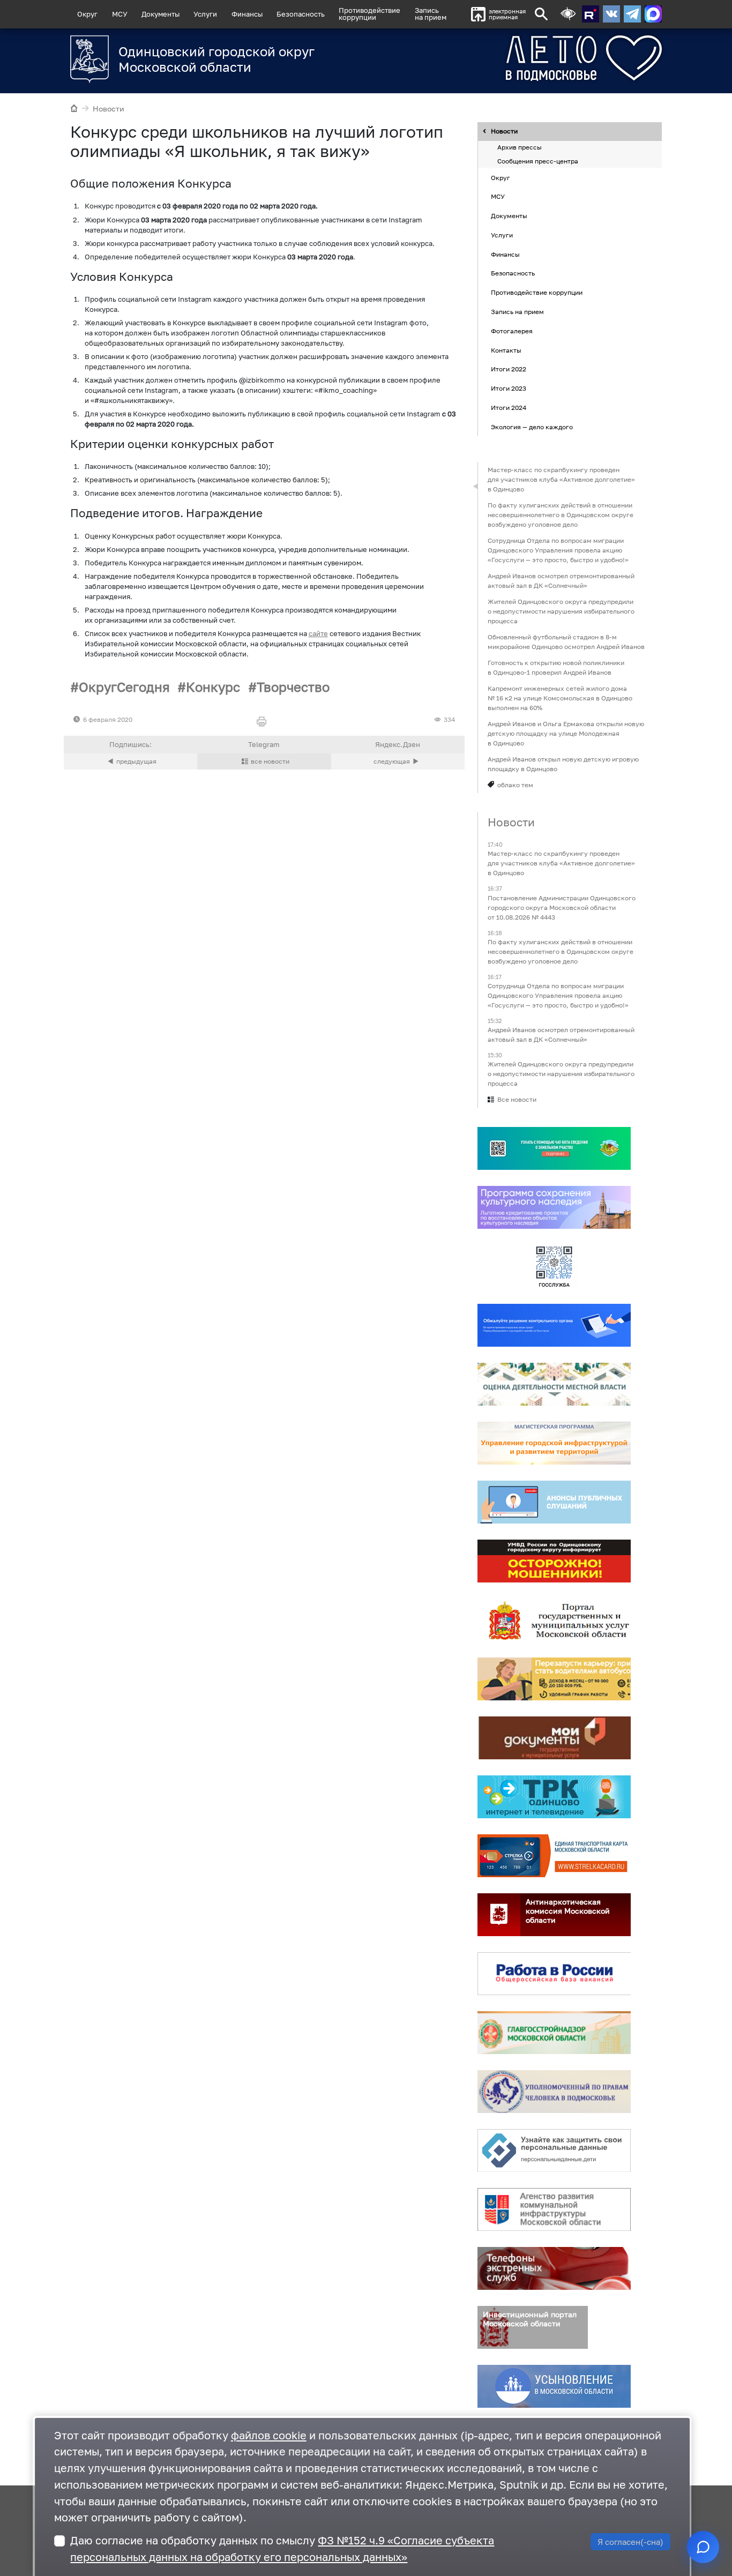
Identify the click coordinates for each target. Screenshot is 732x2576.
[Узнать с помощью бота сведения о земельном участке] (554, 1149)
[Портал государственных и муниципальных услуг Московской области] (554, 1621)
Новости (109, 109)
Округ (87, 14)
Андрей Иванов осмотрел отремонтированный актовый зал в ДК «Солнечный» (561, 581)
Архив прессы (520, 148)
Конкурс (213, 687)
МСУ (120, 14)
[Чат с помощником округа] (703, 2547)
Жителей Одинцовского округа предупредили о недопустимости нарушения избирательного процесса (561, 611)
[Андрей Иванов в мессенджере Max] (653, 14)
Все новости (517, 1100)
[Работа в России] (554, 1974)
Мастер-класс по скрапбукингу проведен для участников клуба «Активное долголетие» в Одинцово (561, 479)
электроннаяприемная (507, 14)
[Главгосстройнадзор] (554, 2033)
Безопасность (301, 14)
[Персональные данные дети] (554, 2151)
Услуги (205, 14)
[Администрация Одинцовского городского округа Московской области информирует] (398, 761)
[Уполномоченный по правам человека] (554, 2092)
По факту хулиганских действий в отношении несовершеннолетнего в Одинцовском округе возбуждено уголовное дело (561, 515)
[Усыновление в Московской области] (554, 2387)
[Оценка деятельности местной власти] (554, 1385)
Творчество (293, 687)
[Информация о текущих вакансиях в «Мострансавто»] (554, 1679)
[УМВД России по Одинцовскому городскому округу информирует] (554, 1562)
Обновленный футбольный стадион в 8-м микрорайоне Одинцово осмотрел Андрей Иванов (566, 642)
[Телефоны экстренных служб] (554, 2269)
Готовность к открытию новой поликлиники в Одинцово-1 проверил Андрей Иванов (556, 667)
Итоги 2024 (509, 408)
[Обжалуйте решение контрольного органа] (554, 1326)
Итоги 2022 (509, 369)
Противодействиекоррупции (369, 14)
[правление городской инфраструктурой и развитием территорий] (554, 1444)
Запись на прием (431, 14)
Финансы (247, 14)
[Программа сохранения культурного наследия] (554, 1208)
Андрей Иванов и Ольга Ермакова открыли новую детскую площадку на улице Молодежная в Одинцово (566, 733)
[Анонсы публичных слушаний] (554, 1503)
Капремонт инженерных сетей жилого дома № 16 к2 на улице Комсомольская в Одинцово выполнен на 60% (560, 698)
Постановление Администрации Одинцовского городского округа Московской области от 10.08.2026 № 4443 (562, 908)
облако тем (515, 785)
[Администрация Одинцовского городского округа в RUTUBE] (591, 14)
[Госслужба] (554, 1267)
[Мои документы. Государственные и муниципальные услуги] (554, 1738)
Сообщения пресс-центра (538, 161)
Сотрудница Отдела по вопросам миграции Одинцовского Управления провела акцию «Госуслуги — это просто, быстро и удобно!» (558, 550)
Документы (160, 14)
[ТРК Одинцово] (554, 1797)
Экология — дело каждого (532, 427)
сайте (318, 634)
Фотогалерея (512, 331)
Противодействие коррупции (537, 293)
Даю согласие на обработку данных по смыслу (282, 2549)
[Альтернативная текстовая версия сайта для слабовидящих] (568, 14)
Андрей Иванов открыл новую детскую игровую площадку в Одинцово (563, 764)
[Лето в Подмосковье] (544, 58)
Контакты (506, 350)
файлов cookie (269, 2435)
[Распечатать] (264, 722)
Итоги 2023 (509, 388)
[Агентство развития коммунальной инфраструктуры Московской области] (554, 2210)
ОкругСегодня (124, 687)
